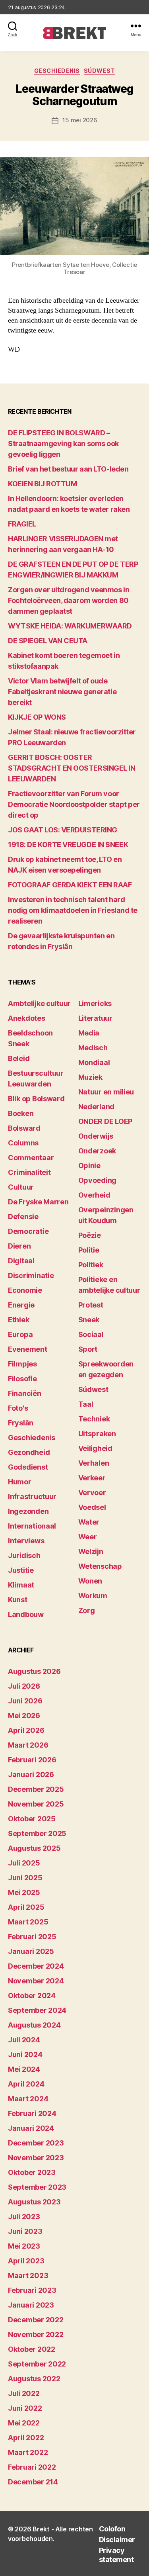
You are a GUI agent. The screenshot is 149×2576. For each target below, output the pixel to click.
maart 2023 (28, 2276)
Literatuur (95, 1018)
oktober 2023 (32, 2172)
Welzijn (91, 1551)
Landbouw (26, 1614)
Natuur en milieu (106, 1092)
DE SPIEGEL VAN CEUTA (48, 641)
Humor (20, 1482)
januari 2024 (31, 2128)
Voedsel (92, 1507)
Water (89, 1522)
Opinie (89, 1166)
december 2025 (36, 1789)
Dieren (19, 1246)
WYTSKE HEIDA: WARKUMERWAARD (70, 626)
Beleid (19, 1058)
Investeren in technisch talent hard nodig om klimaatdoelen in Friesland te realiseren (73, 910)
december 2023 (36, 2143)
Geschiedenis (57, 71)
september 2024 (37, 2010)
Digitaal (21, 1261)
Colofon (112, 2529)
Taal (86, 1404)
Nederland (97, 1107)
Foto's (18, 1408)
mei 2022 (24, 2423)
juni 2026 (25, 1701)
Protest (91, 1305)
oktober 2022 (32, 2349)
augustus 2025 (34, 1848)
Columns (23, 1143)
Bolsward (24, 1128)
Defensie (23, 1217)
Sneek (89, 1320)
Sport (88, 1349)
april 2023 (26, 2261)
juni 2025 (25, 1878)
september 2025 (37, 1833)
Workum (93, 1596)
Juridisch (24, 1555)
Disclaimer (117, 2540)
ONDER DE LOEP (105, 1121)
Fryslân (21, 1423)
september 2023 (37, 2187)
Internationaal (32, 1526)
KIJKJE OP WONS (37, 717)
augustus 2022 (34, 2379)
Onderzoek (97, 1151)
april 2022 (26, 2438)
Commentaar (31, 1158)
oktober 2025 (32, 1819)
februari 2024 (32, 2113)
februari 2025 (32, 1937)
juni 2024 (25, 2054)
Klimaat (21, 1585)
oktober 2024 (32, 1996)
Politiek (91, 1265)
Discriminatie (31, 1275)
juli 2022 (24, 2393)
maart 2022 (28, 2452)
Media (89, 1033)
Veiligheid (95, 1448)
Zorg (87, 1610)
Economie (25, 1290)
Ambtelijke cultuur (39, 1003)
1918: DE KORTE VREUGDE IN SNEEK (68, 845)
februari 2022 (32, 2467)
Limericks (95, 1003)
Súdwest (100, 71)
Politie (89, 1250)
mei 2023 (24, 2246)
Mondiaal (94, 1062)
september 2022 (37, 2364)
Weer (88, 1537)
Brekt (41, 2529)
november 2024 (36, 1981)
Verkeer (92, 1478)
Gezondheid (29, 1452)
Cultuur (21, 1187)
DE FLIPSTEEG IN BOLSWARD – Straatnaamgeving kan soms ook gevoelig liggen (63, 443)
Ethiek (18, 1320)
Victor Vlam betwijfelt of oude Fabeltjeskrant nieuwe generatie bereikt (62, 692)
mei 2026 (24, 1716)
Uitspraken (97, 1434)
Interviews (26, 1541)
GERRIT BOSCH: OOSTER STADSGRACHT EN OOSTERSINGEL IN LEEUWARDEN (72, 768)
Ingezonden (28, 1511)
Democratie (28, 1231)
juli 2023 (24, 2217)
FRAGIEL (22, 524)
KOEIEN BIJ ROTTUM (42, 484)
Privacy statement (116, 2555)
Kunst (18, 1600)
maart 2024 (28, 2099)
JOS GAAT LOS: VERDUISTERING (63, 830)
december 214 (33, 2482)
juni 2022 (25, 2408)
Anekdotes (27, 1018)
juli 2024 (24, 2040)
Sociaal (91, 1334)
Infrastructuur (32, 1496)
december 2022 (36, 2320)
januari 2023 (31, 2305)
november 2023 (36, 2158)
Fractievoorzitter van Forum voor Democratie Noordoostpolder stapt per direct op (74, 804)
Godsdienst (28, 1467)
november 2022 (36, 2334)
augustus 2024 (34, 2025)
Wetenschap (100, 1566)
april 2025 (26, 1907)
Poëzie (90, 1235)
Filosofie (22, 1379)
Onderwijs (96, 1136)
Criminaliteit (29, 1172)
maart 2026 (28, 1745)
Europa (20, 1334)
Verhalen (94, 1463)
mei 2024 (24, 2069)
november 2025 (36, 1804)
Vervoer (92, 1493)
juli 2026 (24, 1686)
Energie (21, 1305)
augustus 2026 (34, 1671)
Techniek (94, 1419)
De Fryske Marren (38, 1202)
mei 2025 (24, 1892)
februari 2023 (32, 2290)
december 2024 (36, 1966)
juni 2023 (25, 2231)
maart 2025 (28, 1922)
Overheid (94, 1195)
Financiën (25, 1393)
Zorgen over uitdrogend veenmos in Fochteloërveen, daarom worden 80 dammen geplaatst (69, 600)
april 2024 (26, 2084)
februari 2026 (32, 1760)
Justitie (21, 1570)
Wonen (90, 1581)
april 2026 (26, 1730)
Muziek (90, 1077)
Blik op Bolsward (36, 1099)
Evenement (28, 1349)
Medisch (93, 1048)
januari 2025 (31, 1951)
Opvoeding (98, 1180)
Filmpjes (22, 1364)
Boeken (21, 1113)
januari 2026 (31, 1774)
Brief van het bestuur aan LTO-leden (68, 469)
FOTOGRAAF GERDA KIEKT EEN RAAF (70, 885)
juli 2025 (24, 1863)
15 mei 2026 (80, 120)
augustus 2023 (34, 2202)
